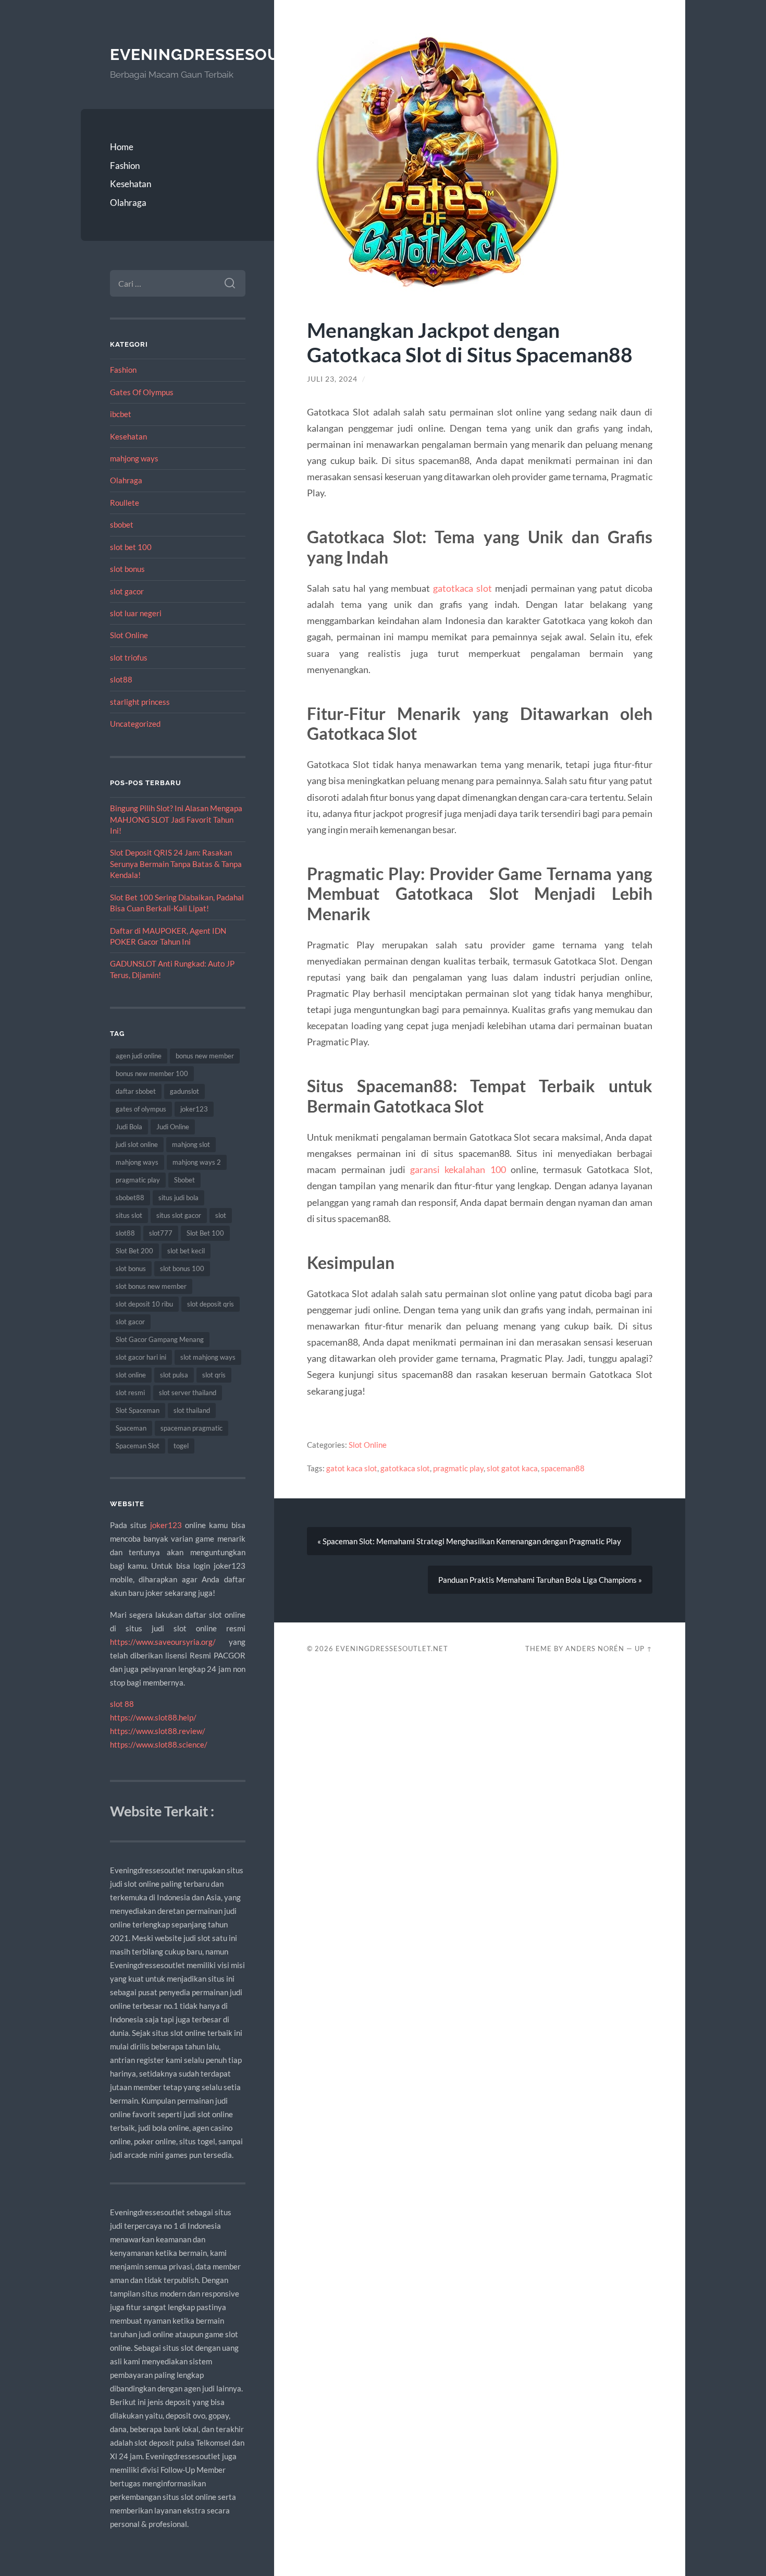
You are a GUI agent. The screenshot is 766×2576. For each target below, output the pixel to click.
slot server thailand (188, 1393)
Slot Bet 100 (205, 1233)
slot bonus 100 (182, 1268)
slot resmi (130, 1393)
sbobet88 (130, 1198)
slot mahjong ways (208, 1357)
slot (221, 1215)
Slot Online (129, 635)
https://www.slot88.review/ (158, 1731)
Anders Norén (595, 1649)
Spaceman (131, 1428)
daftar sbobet (136, 1091)
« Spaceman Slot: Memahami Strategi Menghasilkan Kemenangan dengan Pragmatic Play (469, 1541)
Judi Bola (129, 1127)
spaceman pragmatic (191, 1428)
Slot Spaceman (138, 1410)
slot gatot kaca (512, 1468)
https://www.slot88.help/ (153, 1717)
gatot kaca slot (352, 1468)
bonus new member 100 (152, 1073)
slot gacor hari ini (141, 1357)
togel (181, 1446)
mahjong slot (191, 1144)
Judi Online (173, 1127)
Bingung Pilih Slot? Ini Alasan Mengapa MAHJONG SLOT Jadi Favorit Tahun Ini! (176, 819)
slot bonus (127, 569)
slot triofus (129, 657)
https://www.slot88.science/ (159, 1744)
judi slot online (137, 1144)
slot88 (121, 679)
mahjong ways (134, 458)
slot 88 (122, 1704)
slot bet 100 (131, 547)
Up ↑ (644, 1649)
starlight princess (140, 702)
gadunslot (184, 1091)
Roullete (125, 503)
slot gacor (127, 591)
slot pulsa (174, 1375)
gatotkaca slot (462, 588)
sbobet (122, 524)
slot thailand (192, 1410)
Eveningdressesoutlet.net (233, 54)
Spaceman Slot (138, 1446)
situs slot (129, 1215)
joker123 (194, 1109)
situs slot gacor (179, 1215)
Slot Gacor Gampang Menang (160, 1339)
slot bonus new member (151, 1286)
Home (122, 147)
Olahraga (128, 203)
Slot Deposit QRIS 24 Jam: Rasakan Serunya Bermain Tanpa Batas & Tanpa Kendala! (176, 864)
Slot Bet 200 (134, 1251)
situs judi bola (178, 1198)
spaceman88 (563, 1468)
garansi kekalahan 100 (458, 1169)
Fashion (125, 166)
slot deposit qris (211, 1304)
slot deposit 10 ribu (144, 1304)
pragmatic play (138, 1180)
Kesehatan (131, 184)
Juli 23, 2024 (332, 379)
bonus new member (205, 1056)
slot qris (214, 1375)
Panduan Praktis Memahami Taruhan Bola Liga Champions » (540, 1580)
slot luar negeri (136, 613)
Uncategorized (135, 724)
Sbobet (184, 1180)
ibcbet (121, 414)
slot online (131, 1375)
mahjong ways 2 (197, 1162)
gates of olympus (141, 1109)
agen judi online (139, 1056)
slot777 (161, 1233)
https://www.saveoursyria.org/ (163, 1642)
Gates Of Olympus (142, 392)
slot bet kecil (186, 1251)
